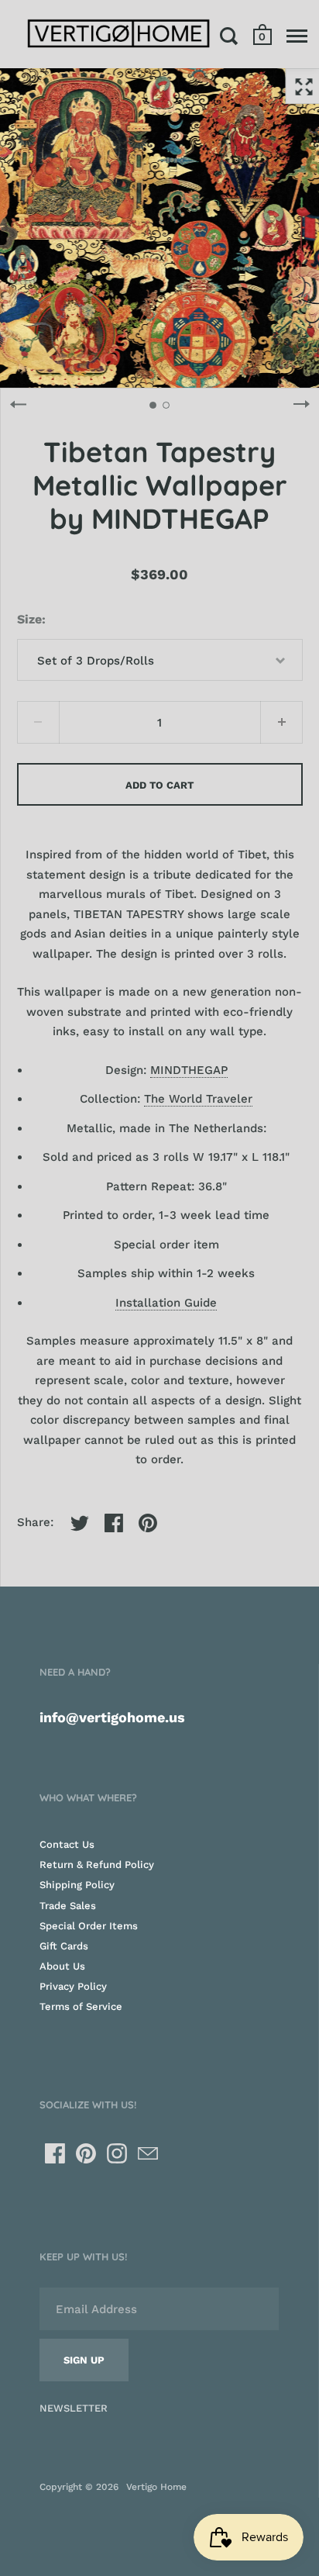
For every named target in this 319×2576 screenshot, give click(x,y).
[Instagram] (117, 2153)
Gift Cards (64, 1946)
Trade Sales (68, 1906)
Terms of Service (81, 2006)
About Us (62, 1966)
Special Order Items (89, 1926)
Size (29, 619)
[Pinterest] (86, 2153)
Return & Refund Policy (97, 1865)
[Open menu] (297, 36)
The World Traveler (198, 1099)
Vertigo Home (156, 2487)
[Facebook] (55, 2153)
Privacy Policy (73, 1986)
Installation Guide (166, 1303)
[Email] (148, 2153)
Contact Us (67, 1844)
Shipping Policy (77, 1885)
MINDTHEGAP (189, 1070)
